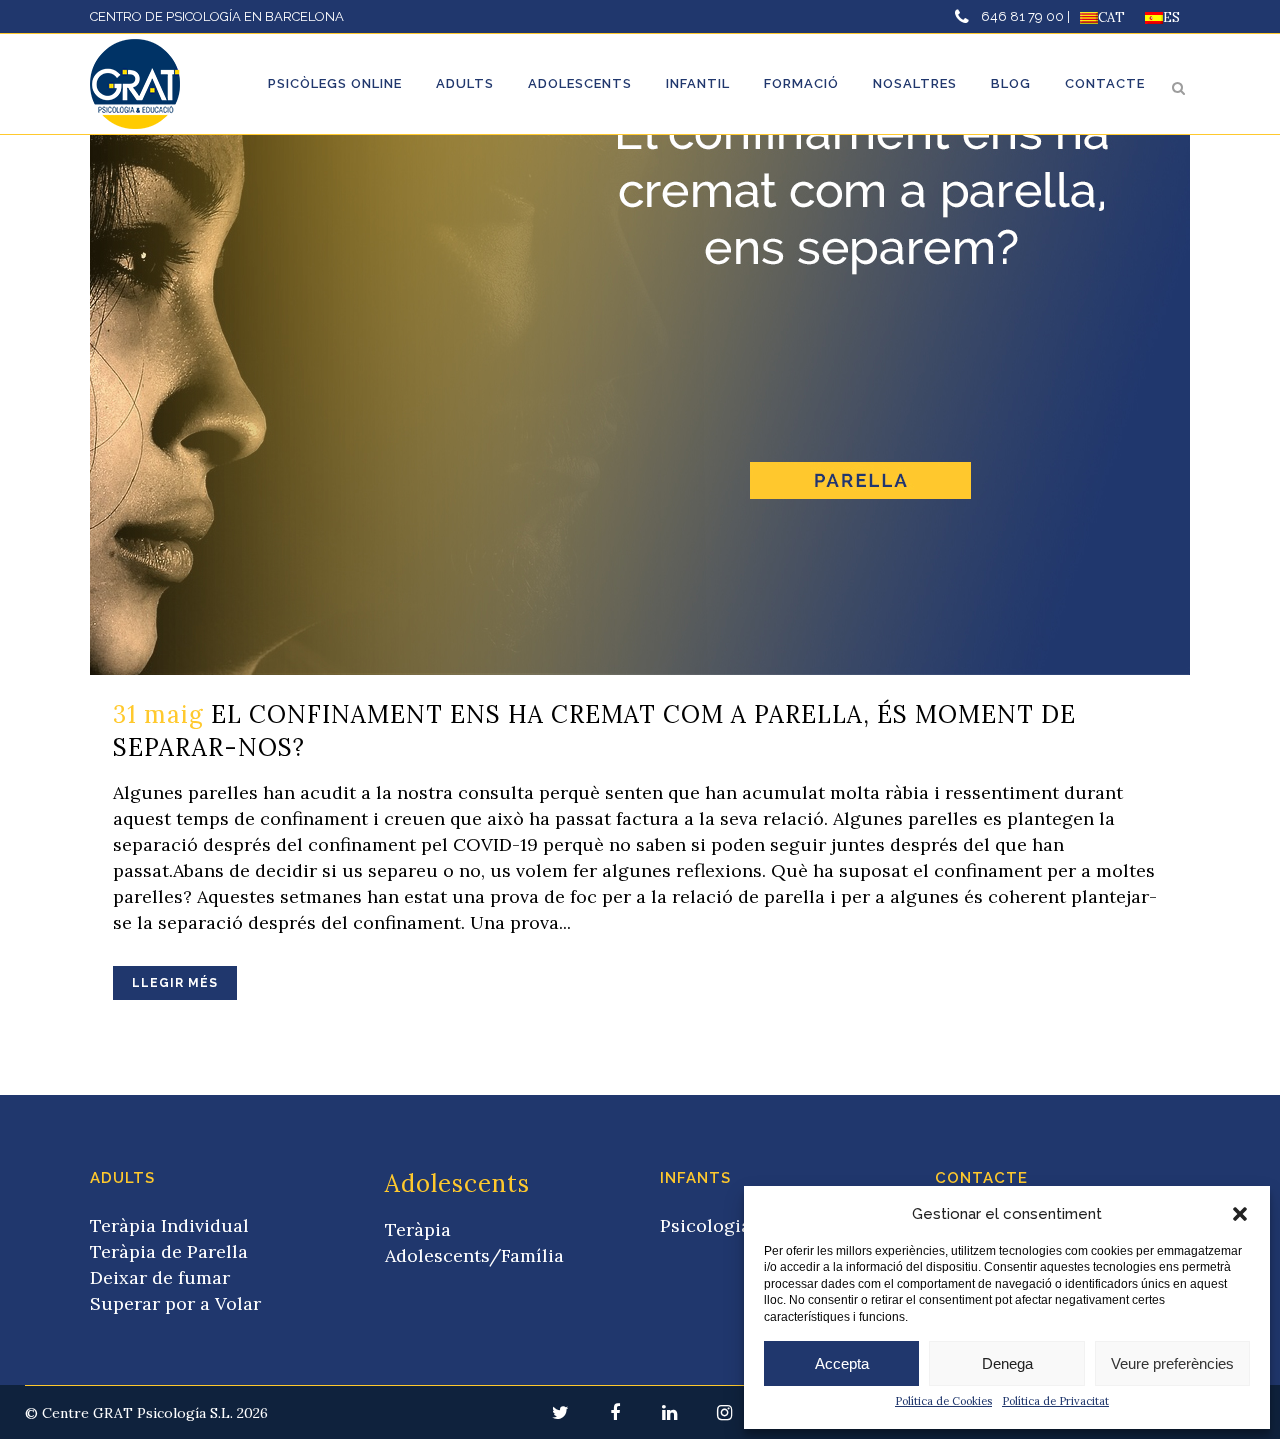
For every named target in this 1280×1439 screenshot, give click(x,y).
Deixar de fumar (160, 1277)
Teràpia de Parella (169, 1251)
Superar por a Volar (175, 1303)
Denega (1007, 1363)
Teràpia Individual (169, 1225)
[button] (1240, 1214)
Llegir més (175, 983)
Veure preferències (1172, 1363)
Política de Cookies (943, 1401)
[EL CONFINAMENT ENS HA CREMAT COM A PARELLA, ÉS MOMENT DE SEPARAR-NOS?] (640, 375)
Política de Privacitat (1055, 1401)
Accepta (842, 1363)
